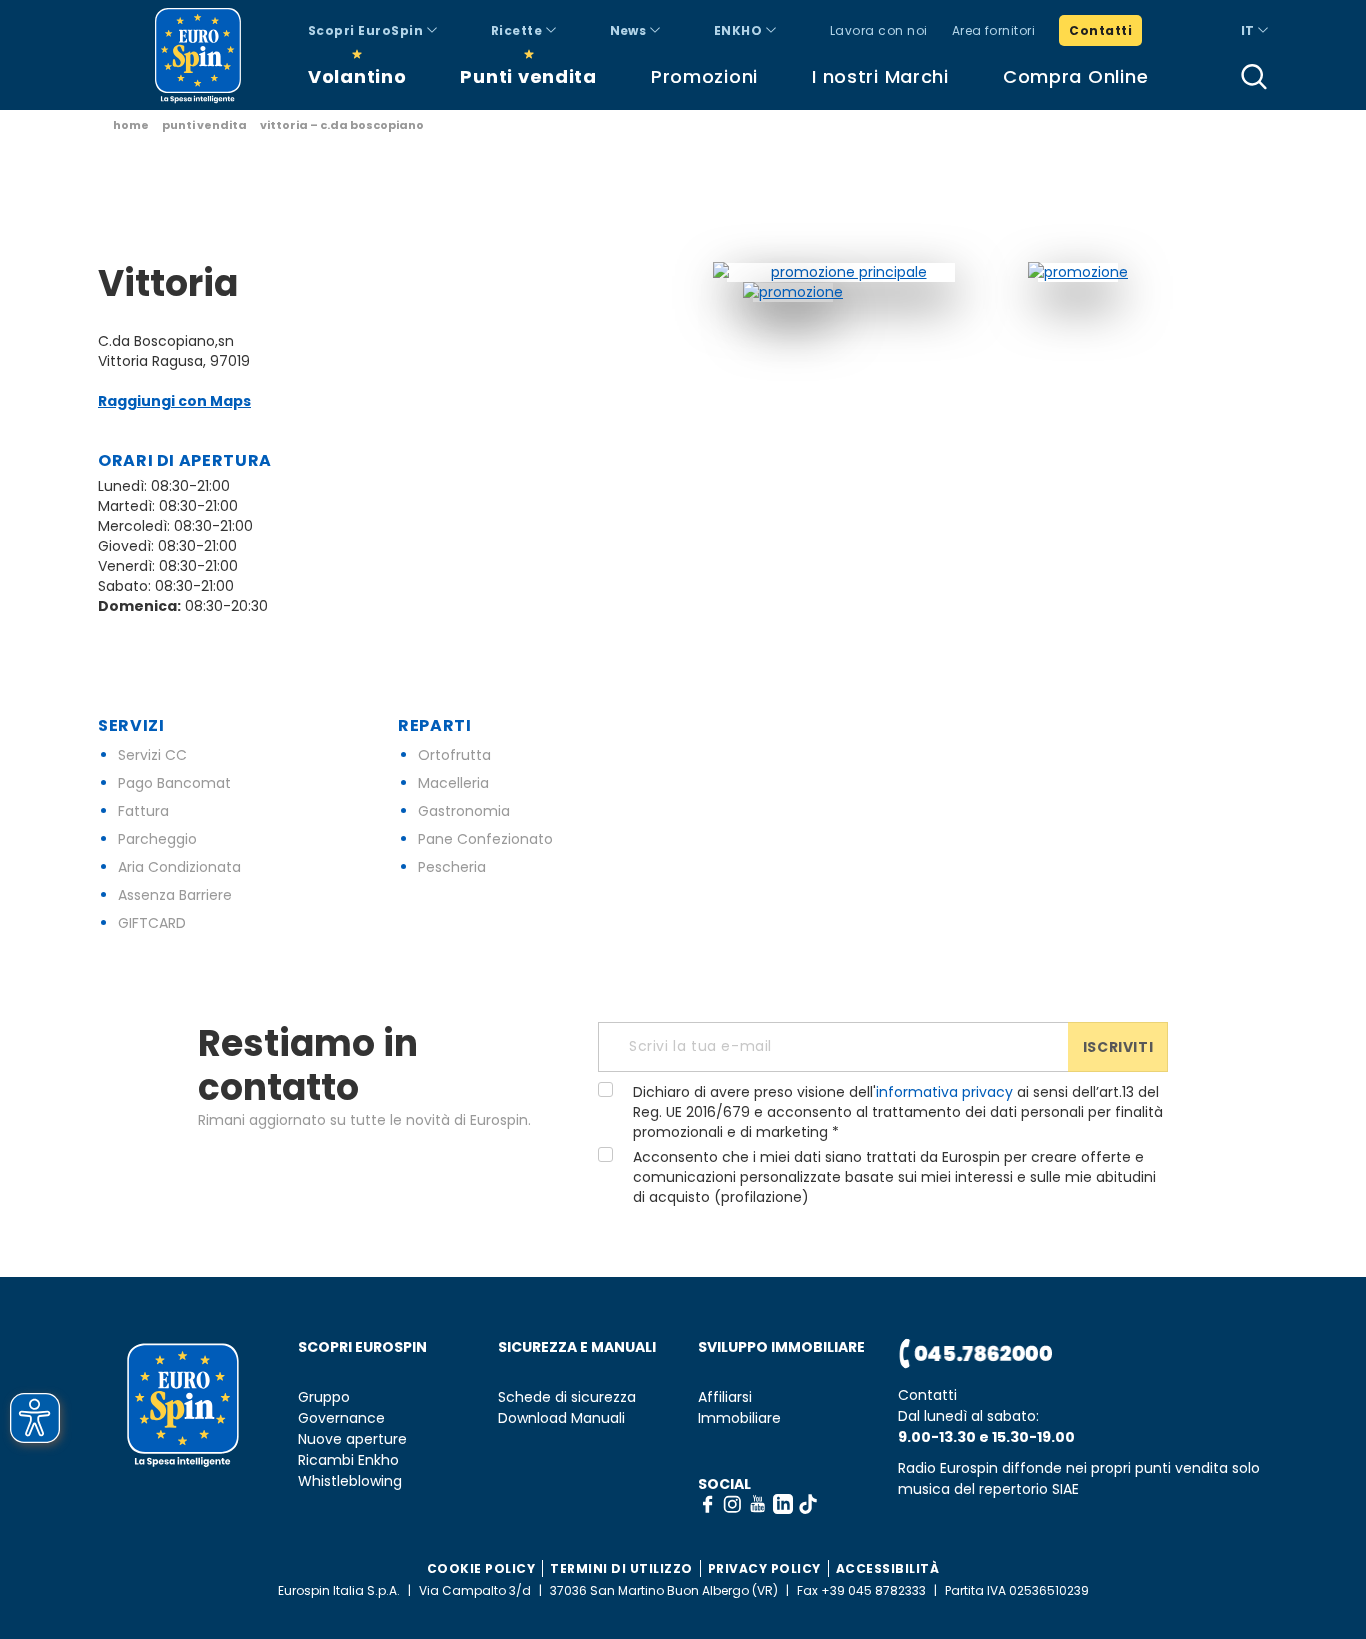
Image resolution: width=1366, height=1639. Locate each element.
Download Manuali (561, 1418)
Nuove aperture (352, 1439)
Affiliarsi (725, 1397)
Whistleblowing (350, 1481)
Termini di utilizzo (621, 1568)
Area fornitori (994, 30)
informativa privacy (944, 1092)
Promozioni (704, 76)
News (630, 30)
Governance (341, 1418)
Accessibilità (888, 1568)
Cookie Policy (481, 1568)
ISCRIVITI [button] (1118, 1047)
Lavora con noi (879, 30)
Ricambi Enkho (348, 1460)
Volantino (357, 76)
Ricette (518, 30)
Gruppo (324, 1397)
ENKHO (740, 30)
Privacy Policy (764, 1568)
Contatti (1100, 30)
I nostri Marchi (880, 76)
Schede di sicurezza (567, 1397)
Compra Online (1075, 76)
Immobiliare (739, 1418)
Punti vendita (528, 76)
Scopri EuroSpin (367, 30)
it (1249, 30)
